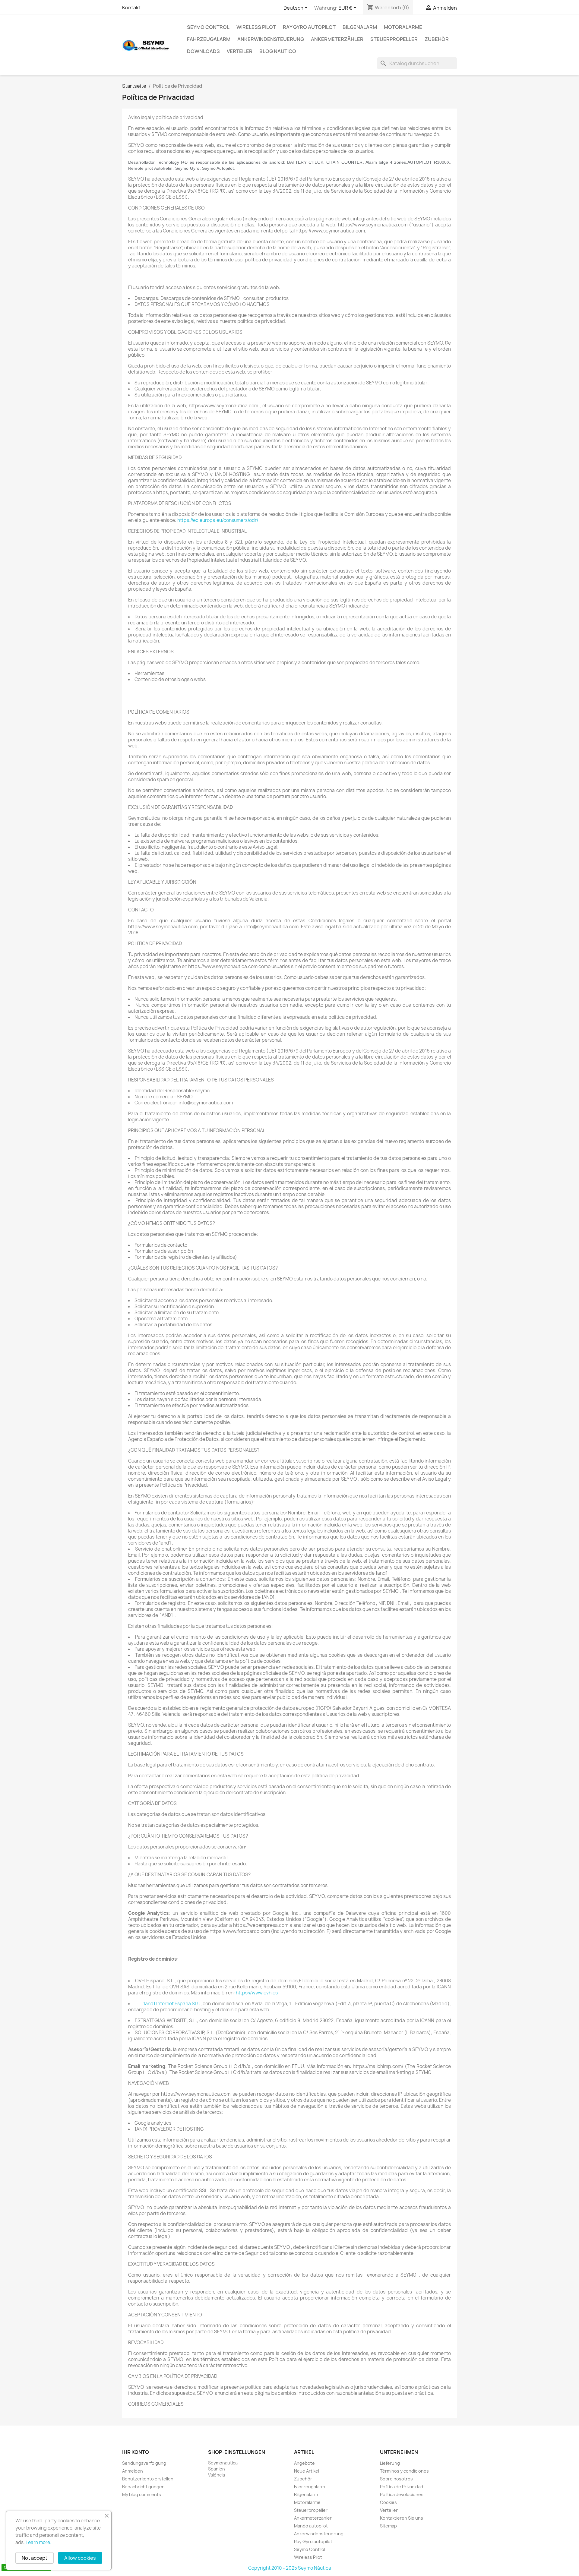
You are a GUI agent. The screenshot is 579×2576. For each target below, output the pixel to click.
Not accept (35, 2558)
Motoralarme (403, 27)
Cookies (388, 2502)
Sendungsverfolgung (144, 2463)
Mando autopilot (311, 2526)
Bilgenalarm (360, 27)
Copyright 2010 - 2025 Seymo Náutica (290, 2568)
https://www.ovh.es (257, 1993)
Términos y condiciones (404, 2471)
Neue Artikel (307, 2471)
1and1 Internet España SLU (172, 2004)
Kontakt (131, 8)
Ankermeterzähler (337, 39)
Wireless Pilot (256, 27)
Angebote (304, 2463)
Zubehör (437, 39)
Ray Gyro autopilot (309, 27)
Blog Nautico (278, 51)
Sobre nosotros (396, 2479)
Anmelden (133, 2471)
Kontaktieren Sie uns (402, 2518)
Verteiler (240, 51)
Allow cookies (80, 2558)
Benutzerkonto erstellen (148, 2479)
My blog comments (142, 2494)
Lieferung (390, 2463)
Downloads (203, 51)
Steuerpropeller (394, 39)
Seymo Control (208, 27)
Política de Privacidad (402, 2487)
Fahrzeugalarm (209, 39)
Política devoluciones (402, 2494)
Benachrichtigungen (143, 2487)
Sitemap (388, 2526)
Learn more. (38, 2542)
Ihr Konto (136, 2452)
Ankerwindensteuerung (271, 39)
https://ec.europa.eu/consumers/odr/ (218, 520)
